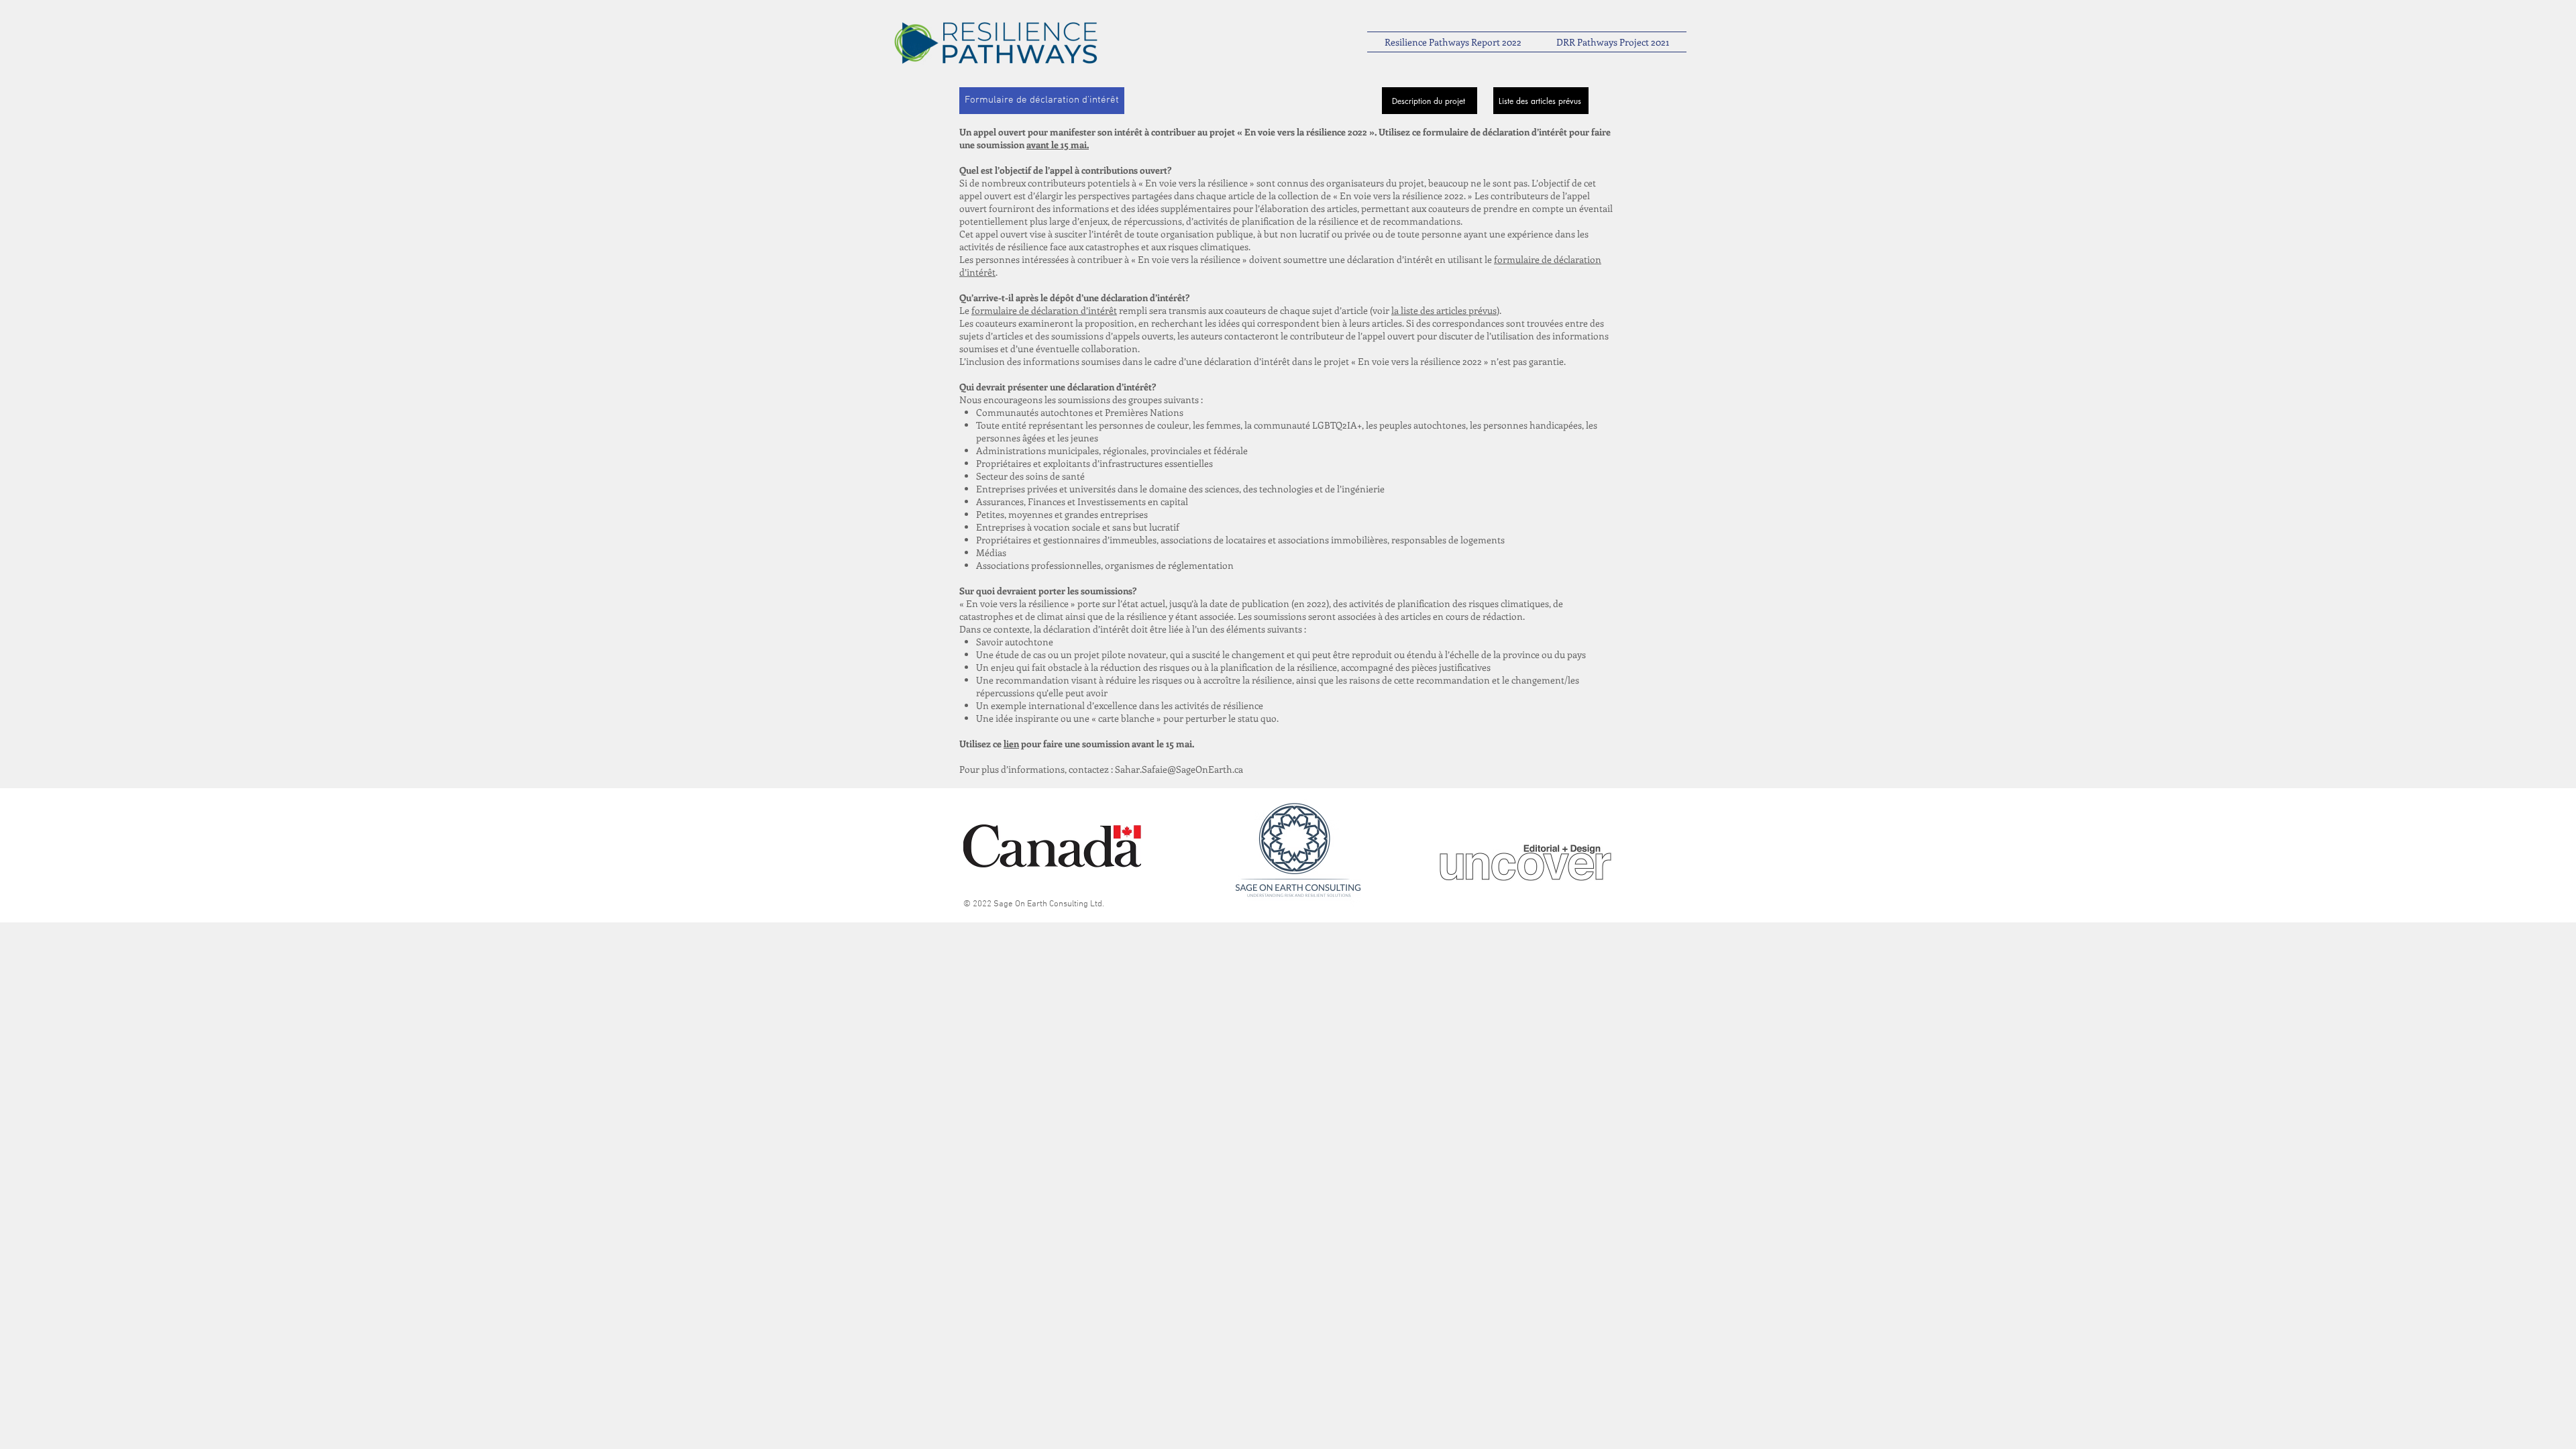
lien (1011, 744)
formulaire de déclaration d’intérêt (1044, 310)
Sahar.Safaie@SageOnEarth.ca (1179, 769)
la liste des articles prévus (1444, 310)
